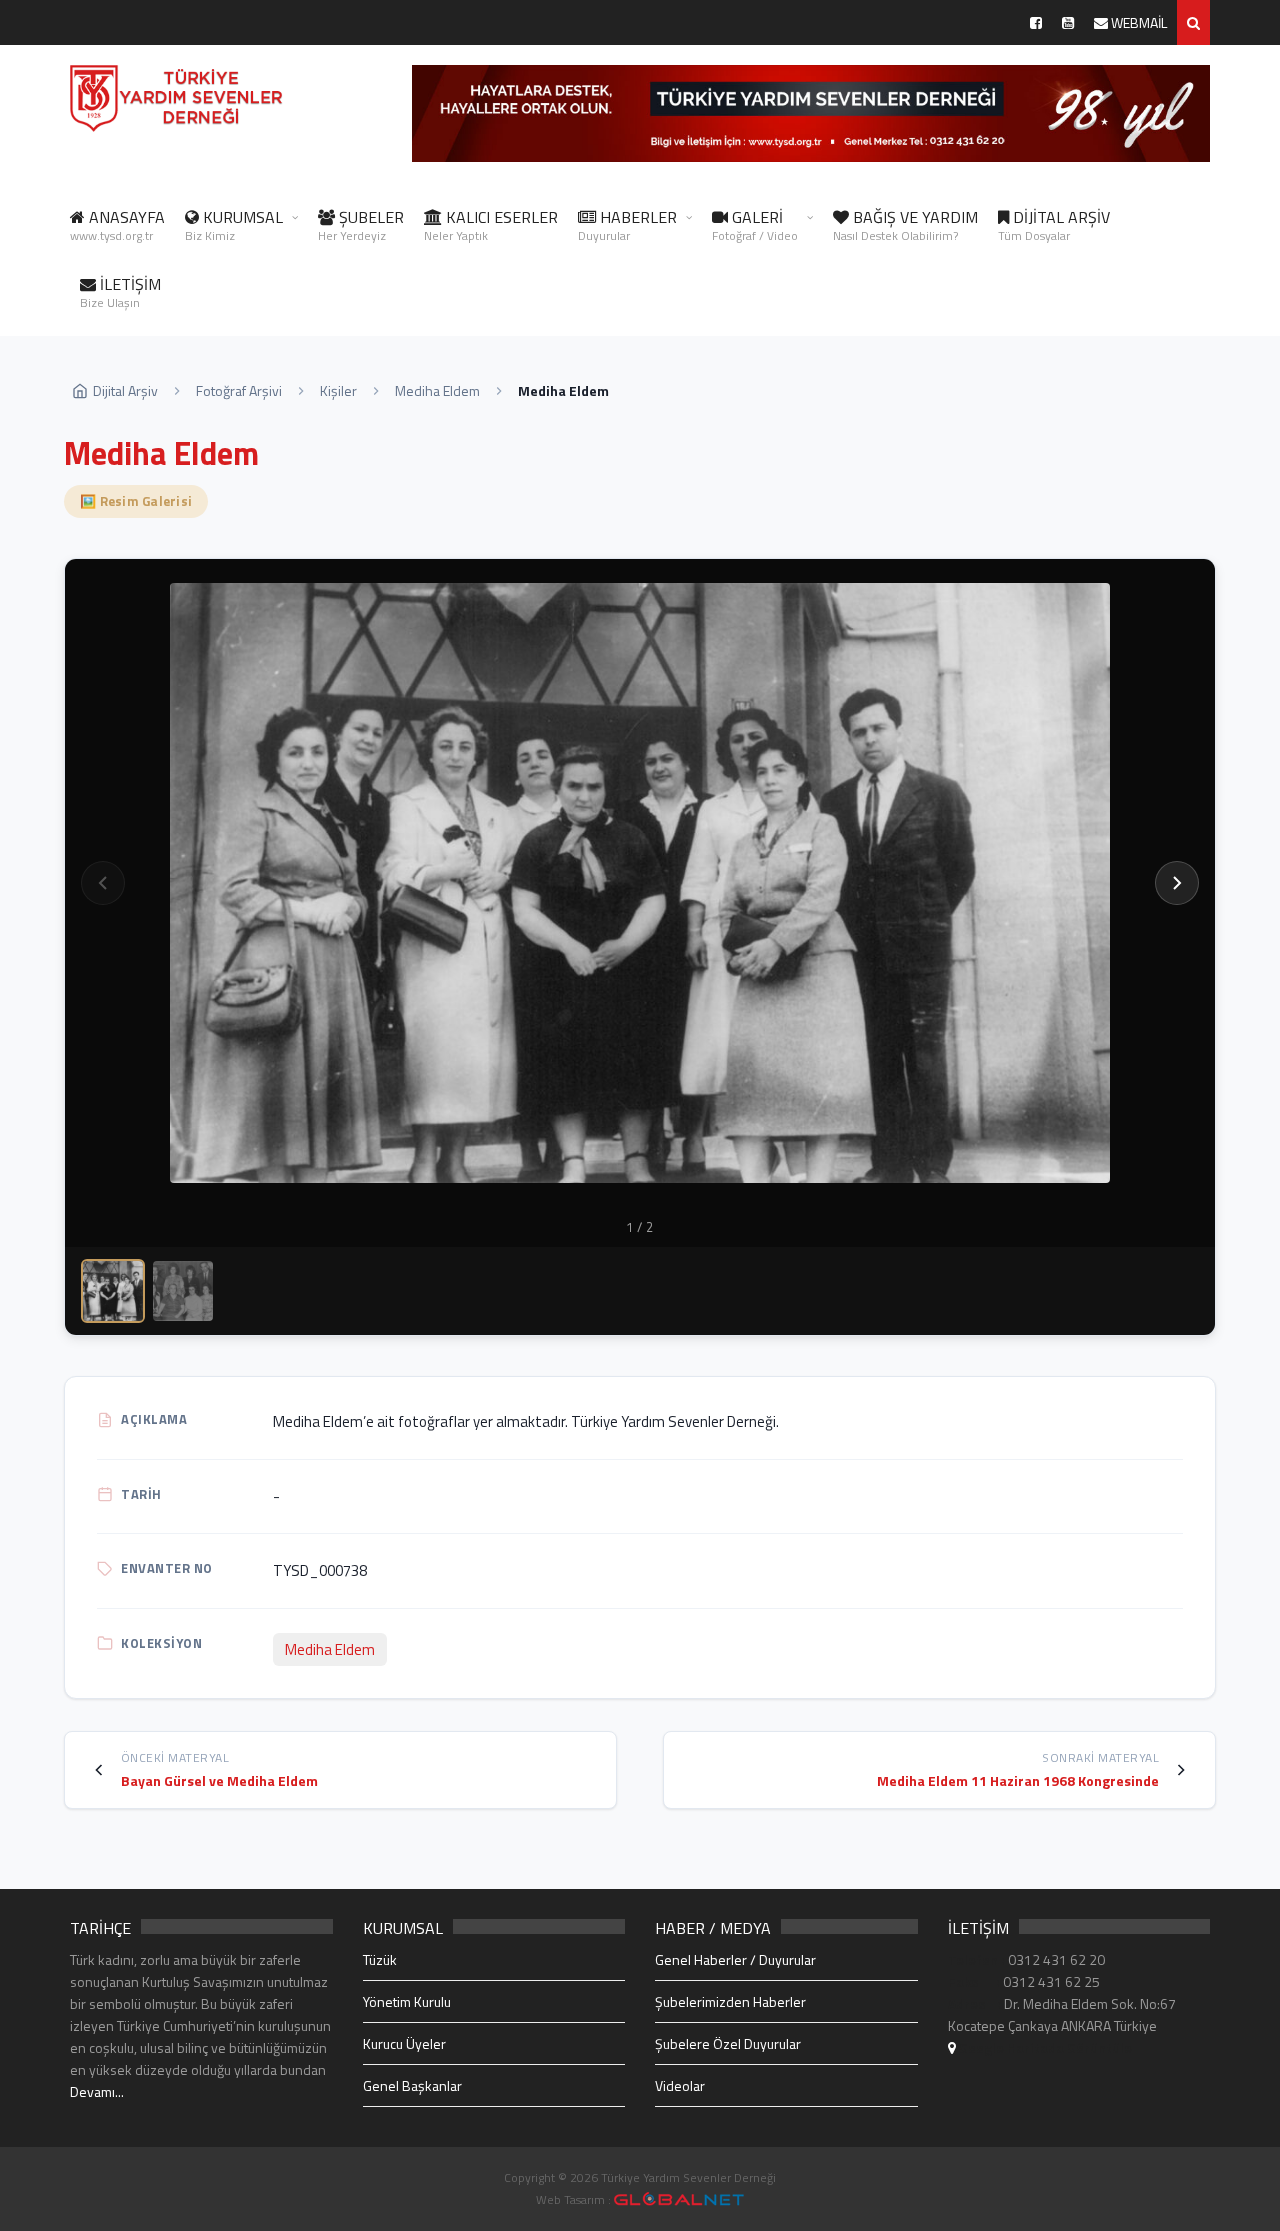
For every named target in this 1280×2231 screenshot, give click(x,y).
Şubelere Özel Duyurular (728, 2043)
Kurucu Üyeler (404, 2043)
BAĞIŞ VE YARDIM (905, 225)
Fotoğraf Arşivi (239, 390)
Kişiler (338, 390)
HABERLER (627, 225)
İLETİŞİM (120, 292)
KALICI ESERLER (491, 225)
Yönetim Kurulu (407, 2001)
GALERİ (755, 225)
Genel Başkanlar (412, 2085)
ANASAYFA (117, 225)
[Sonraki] (1177, 883)
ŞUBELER (361, 225)
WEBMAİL (1137, 22)
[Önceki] (103, 883)
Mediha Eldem (437, 390)
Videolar (680, 2085)
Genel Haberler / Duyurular (735, 1959)
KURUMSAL (234, 225)
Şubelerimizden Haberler (730, 2001)
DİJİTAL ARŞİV (1054, 225)
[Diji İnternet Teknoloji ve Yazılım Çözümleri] (679, 2199)
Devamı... (97, 2091)
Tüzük (380, 1959)
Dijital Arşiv (125, 390)
